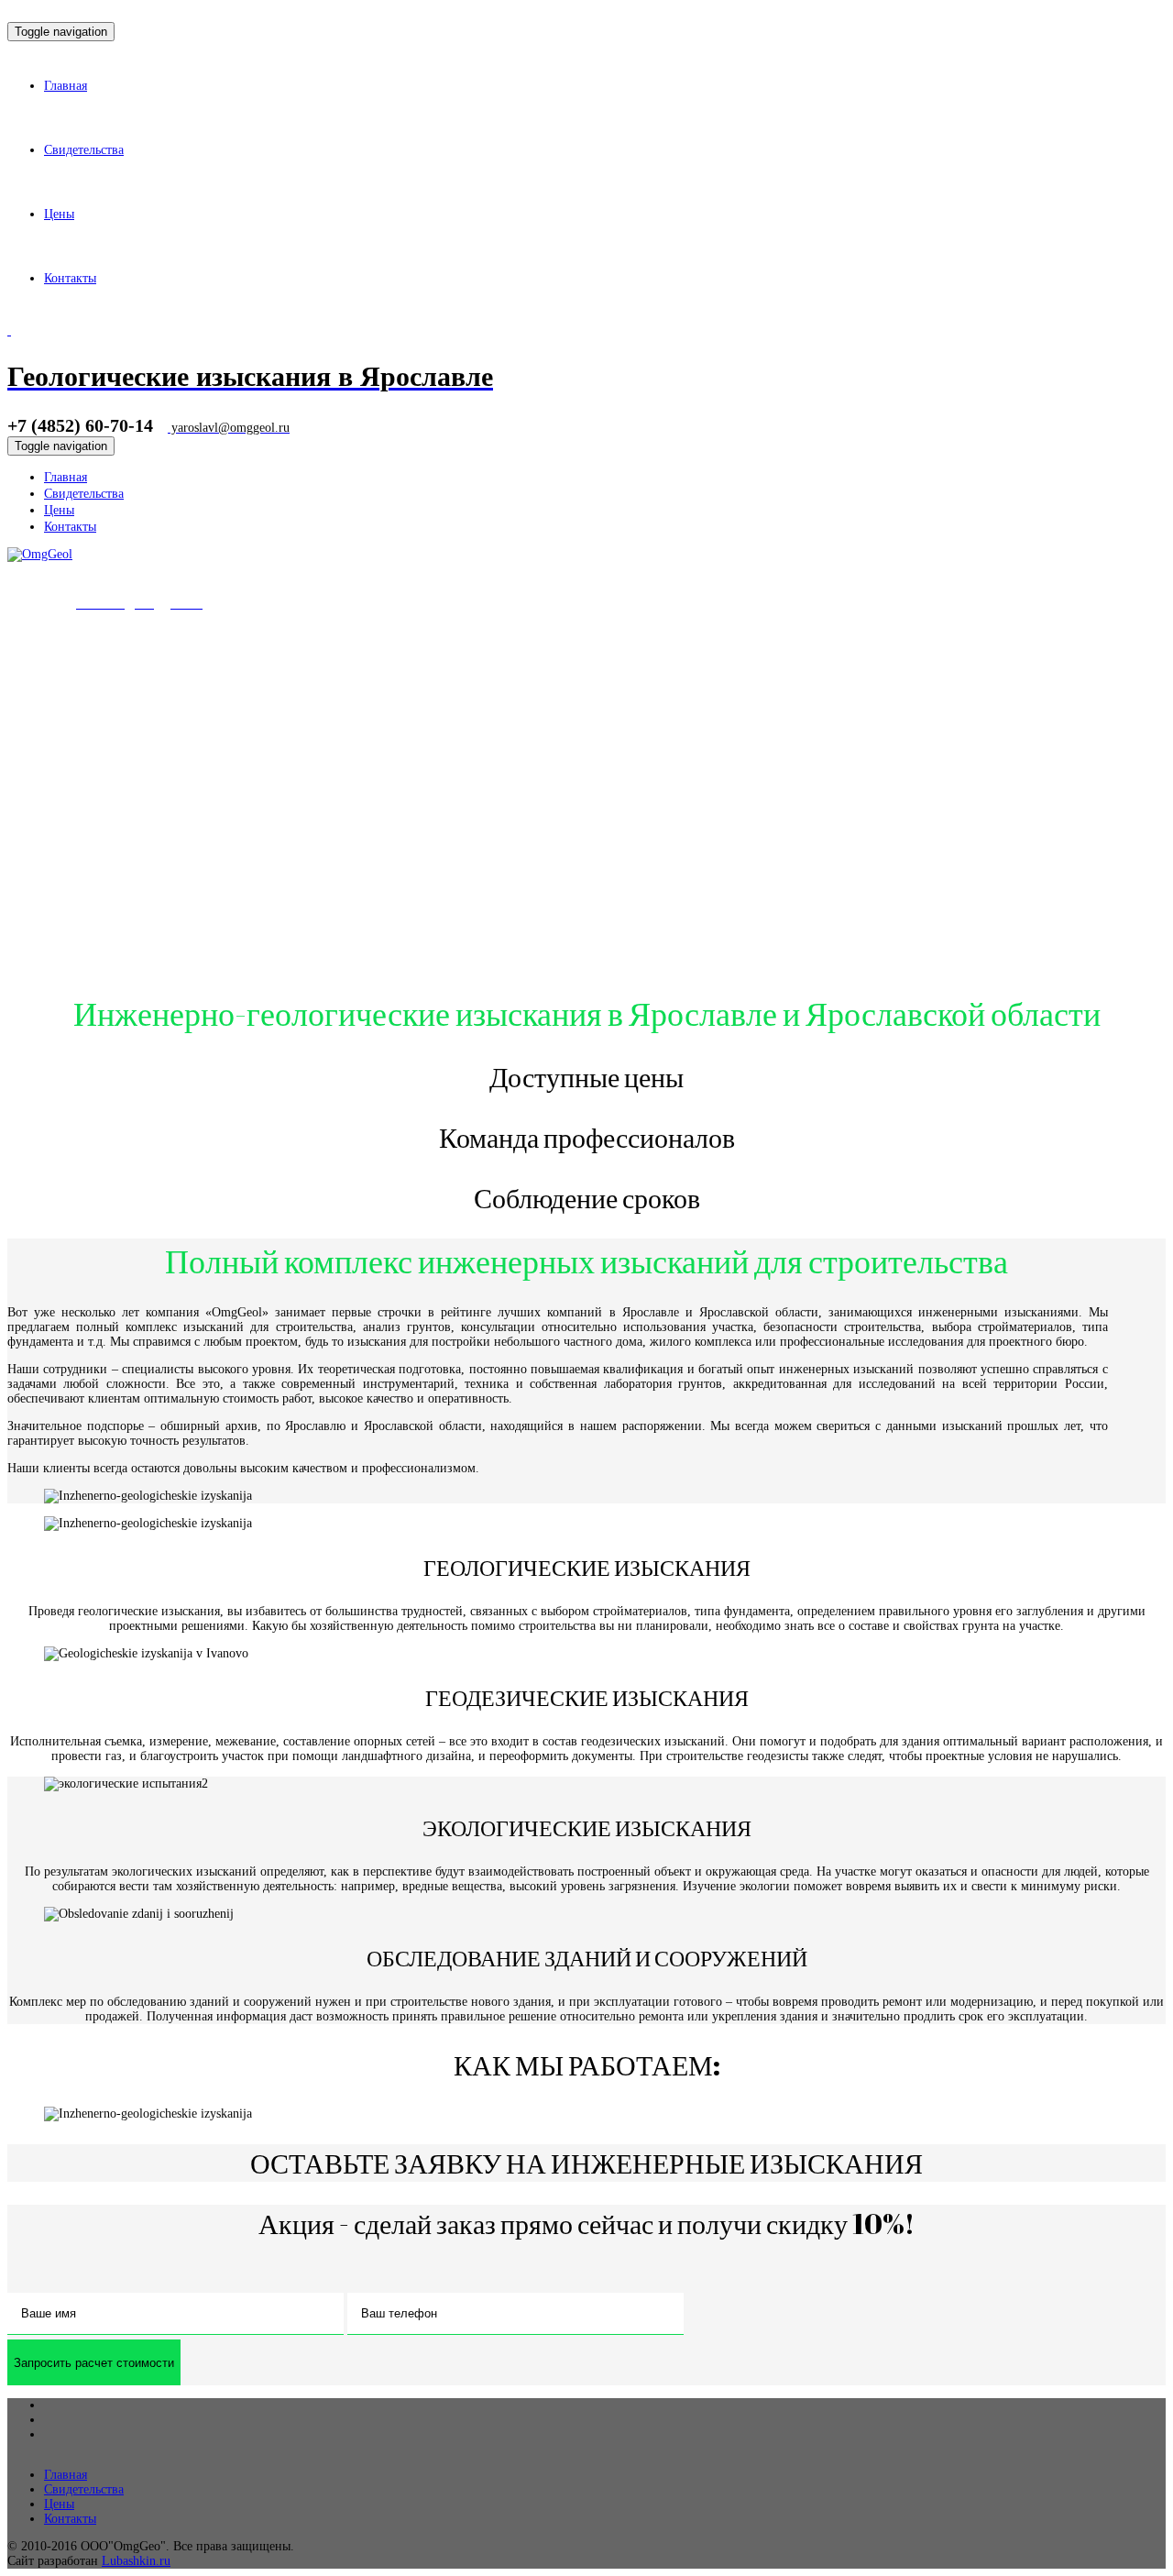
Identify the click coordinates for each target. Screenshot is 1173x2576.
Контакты (70, 2519)
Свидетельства (84, 2489)
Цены (59, 2504)
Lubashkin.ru (136, 2561)
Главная (66, 2475)
